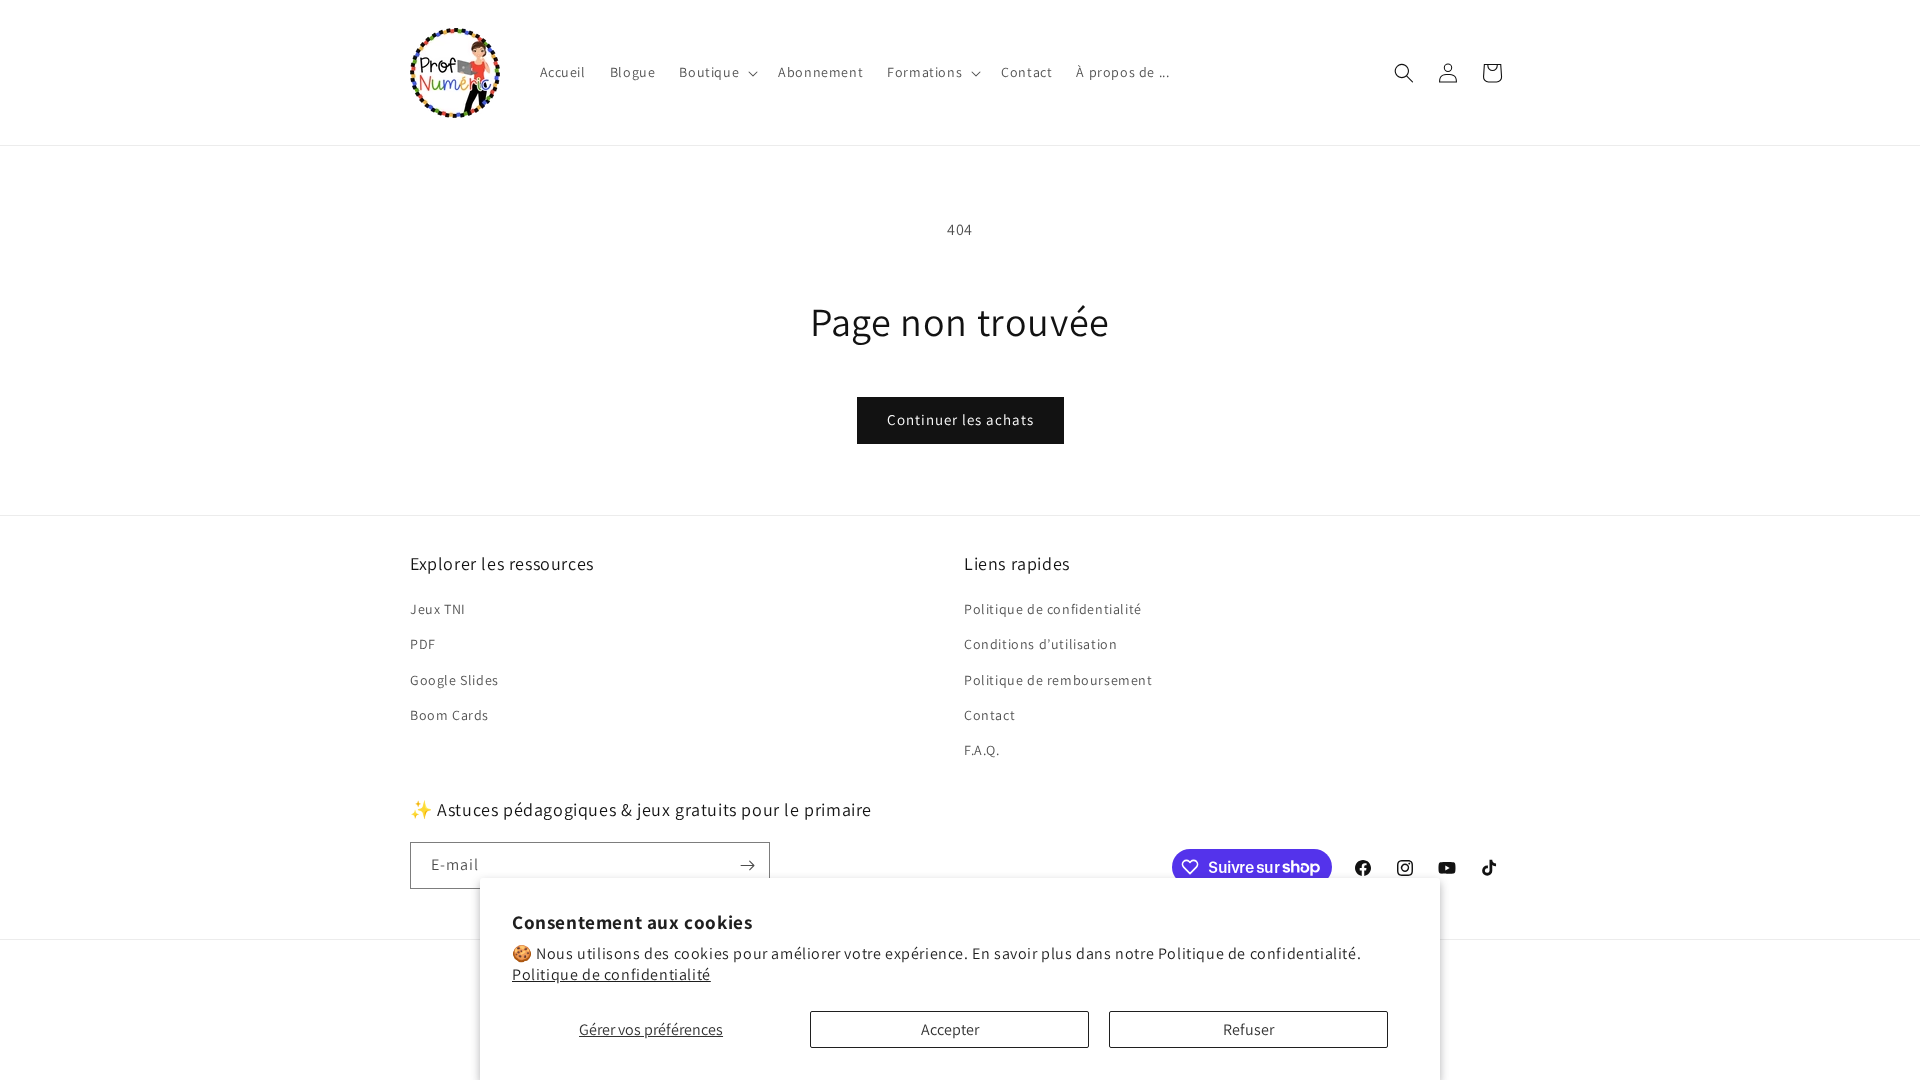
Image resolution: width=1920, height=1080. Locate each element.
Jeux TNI (438, 609)
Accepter (950, 1029)
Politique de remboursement (1058, 680)
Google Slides (454, 680)
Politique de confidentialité (611, 974)
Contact (989, 715)
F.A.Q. (982, 750)
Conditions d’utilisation (1040, 644)
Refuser (1248, 1029)
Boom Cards (449, 715)
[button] (716, 72)
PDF (423, 644)
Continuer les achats (960, 419)
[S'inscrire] (747, 865)
